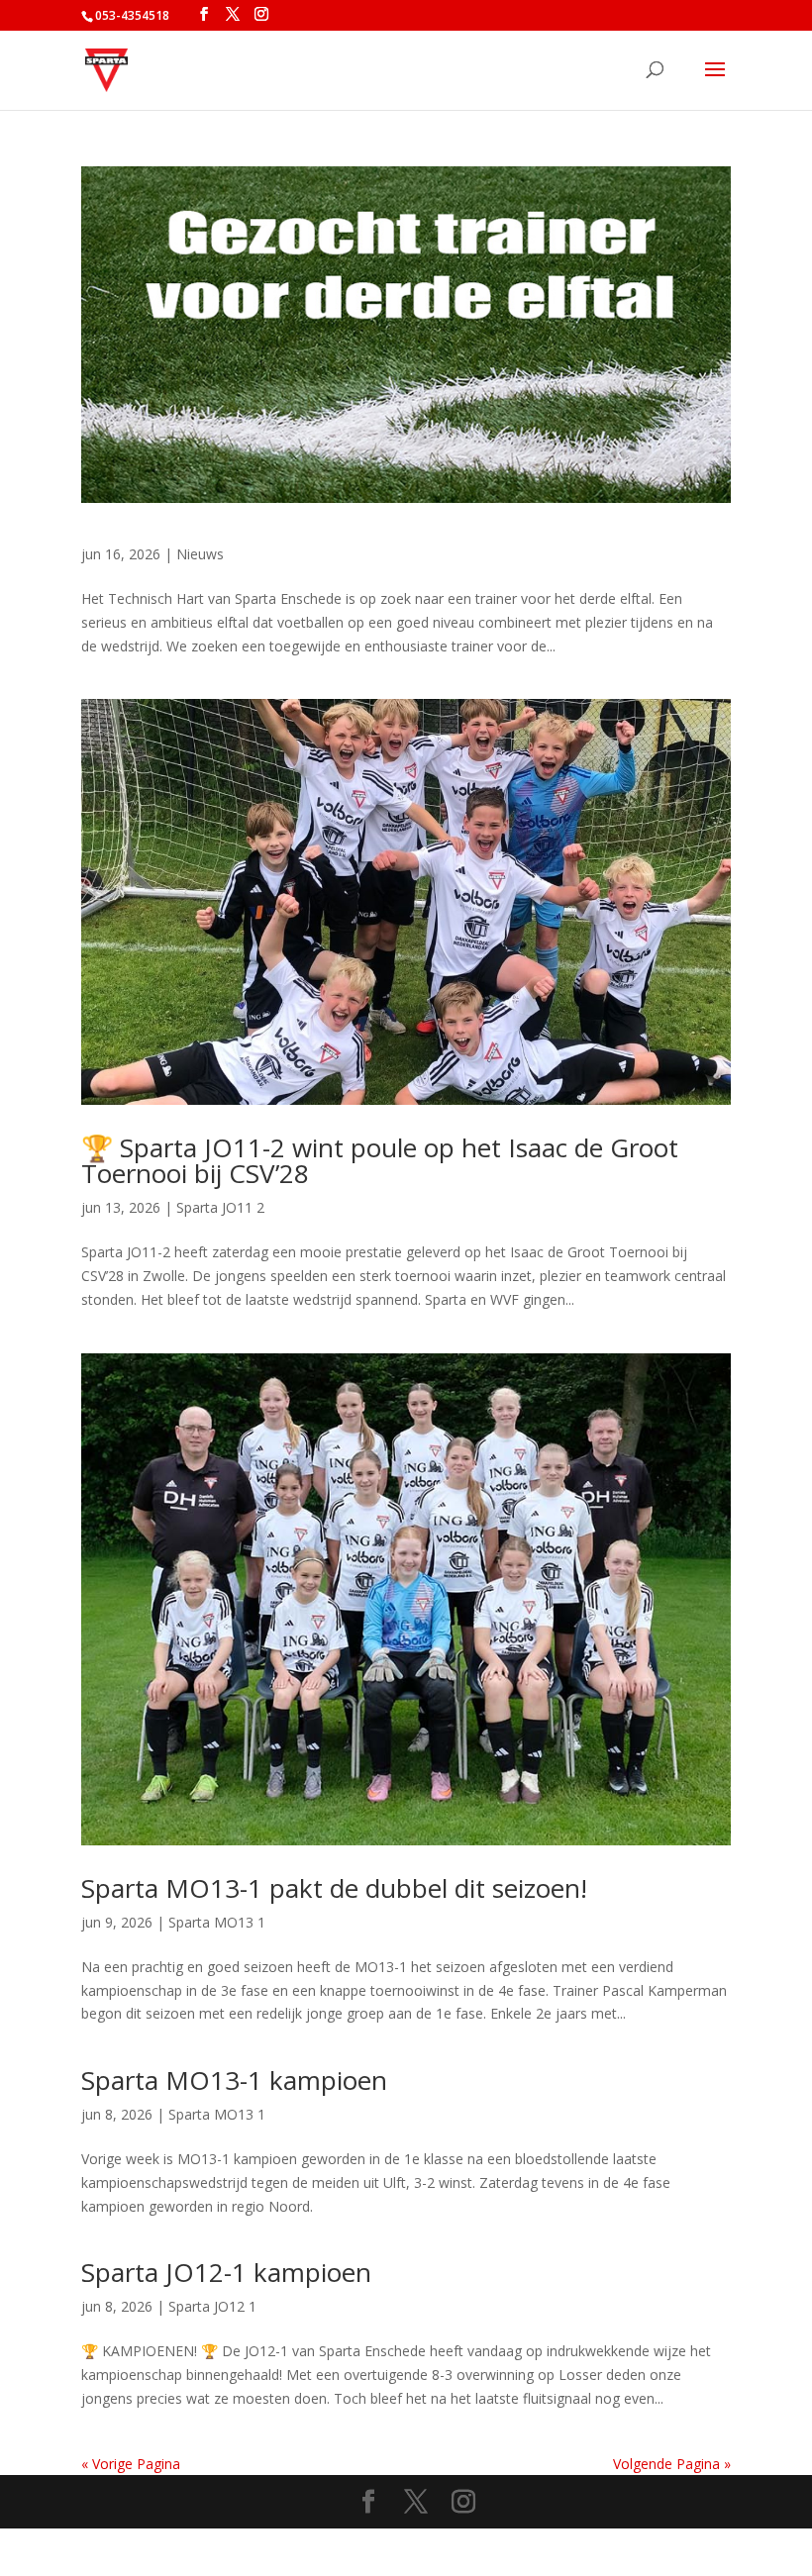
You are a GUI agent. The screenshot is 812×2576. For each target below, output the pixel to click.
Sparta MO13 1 (217, 1922)
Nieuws (200, 554)
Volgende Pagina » (672, 2464)
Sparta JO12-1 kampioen (226, 2272)
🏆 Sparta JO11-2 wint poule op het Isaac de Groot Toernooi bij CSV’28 (380, 1160)
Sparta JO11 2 (220, 1207)
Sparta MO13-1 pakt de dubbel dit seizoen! (334, 1888)
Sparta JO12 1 (212, 2306)
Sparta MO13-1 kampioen (234, 2080)
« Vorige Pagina (131, 2464)
